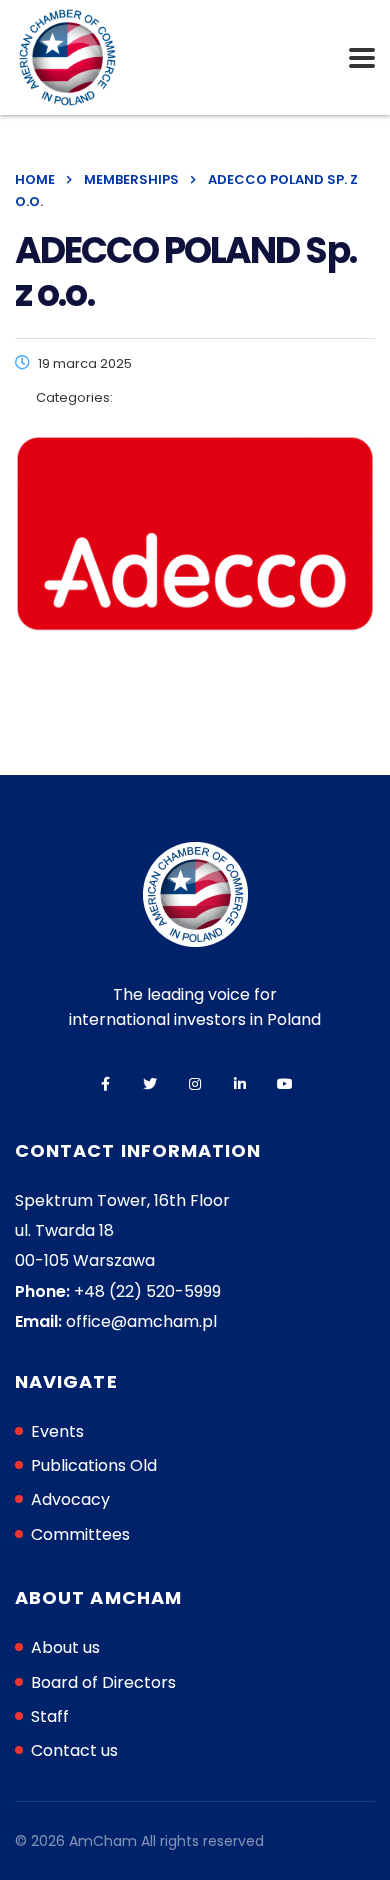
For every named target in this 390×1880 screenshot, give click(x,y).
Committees (80, 1534)
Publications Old (94, 1465)
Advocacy (70, 1499)
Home (35, 179)
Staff (50, 1716)
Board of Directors (103, 1682)
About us (65, 1647)
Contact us (74, 1750)
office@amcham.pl (141, 1321)
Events (57, 1431)
